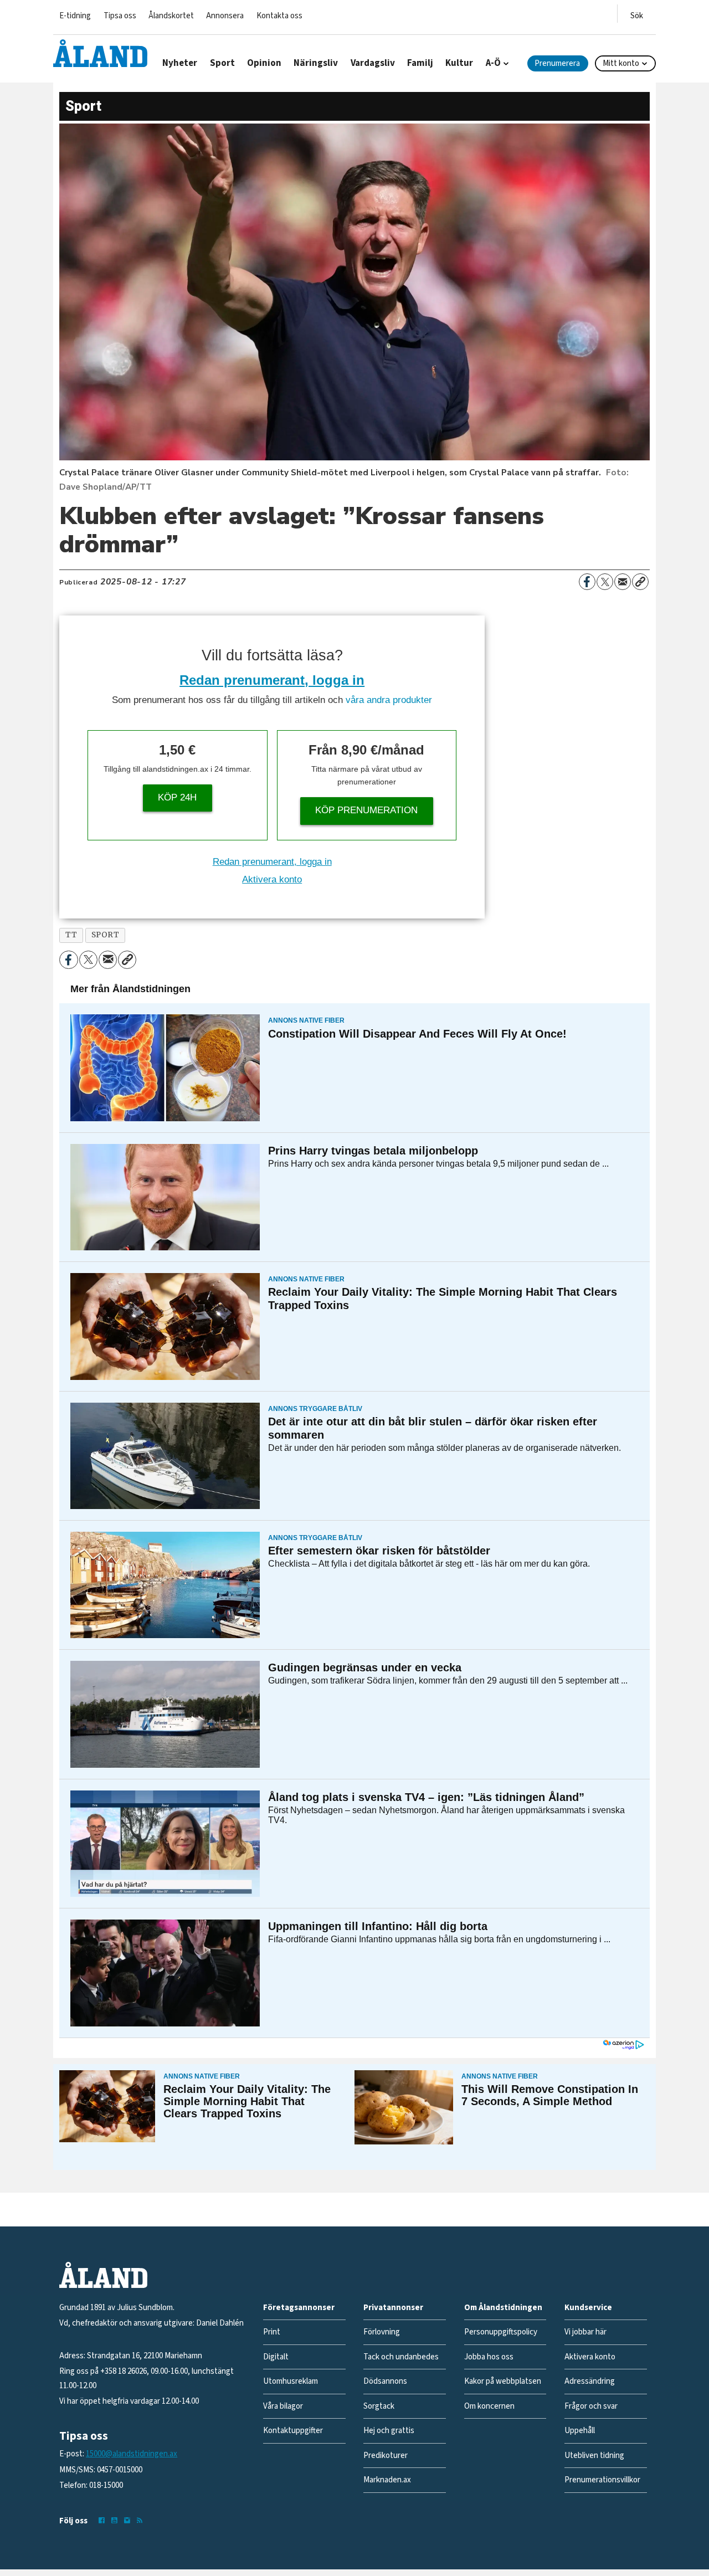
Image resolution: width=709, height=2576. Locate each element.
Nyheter (180, 63)
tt (71, 935)
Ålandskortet (171, 16)
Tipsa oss (120, 16)
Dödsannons (385, 2381)
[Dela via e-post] (623, 582)
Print (272, 2332)
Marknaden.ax (387, 2480)
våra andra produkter (389, 700)
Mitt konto (621, 63)
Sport (222, 63)
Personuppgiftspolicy (501, 2332)
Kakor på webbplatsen (503, 2381)
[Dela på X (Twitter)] (605, 582)
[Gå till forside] (100, 53)
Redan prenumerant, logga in (272, 680)
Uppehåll (580, 2431)
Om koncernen (489, 2406)
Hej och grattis (389, 2431)
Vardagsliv (373, 63)
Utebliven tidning (594, 2456)
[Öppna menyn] (637, 14)
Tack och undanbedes (401, 2357)
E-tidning (75, 16)
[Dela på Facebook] (587, 582)
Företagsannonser (299, 2308)
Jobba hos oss (489, 2357)
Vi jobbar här (585, 2332)
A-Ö (493, 63)
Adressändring (590, 2381)
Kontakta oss (279, 16)
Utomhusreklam (291, 2381)
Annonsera (225, 16)
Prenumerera (557, 63)
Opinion (264, 63)
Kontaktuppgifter (293, 2431)
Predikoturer (386, 2456)
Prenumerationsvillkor (602, 2480)
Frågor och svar (591, 2406)
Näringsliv (316, 63)
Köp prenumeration (366, 810)
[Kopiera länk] (640, 582)
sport (106, 935)
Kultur (459, 63)
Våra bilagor (283, 2406)
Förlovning (382, 2332)
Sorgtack (379, 2406)
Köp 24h (177, 797)
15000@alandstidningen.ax (132, 2454)
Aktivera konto (272, 879)
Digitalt (276, 2357)
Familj (420, 63)
